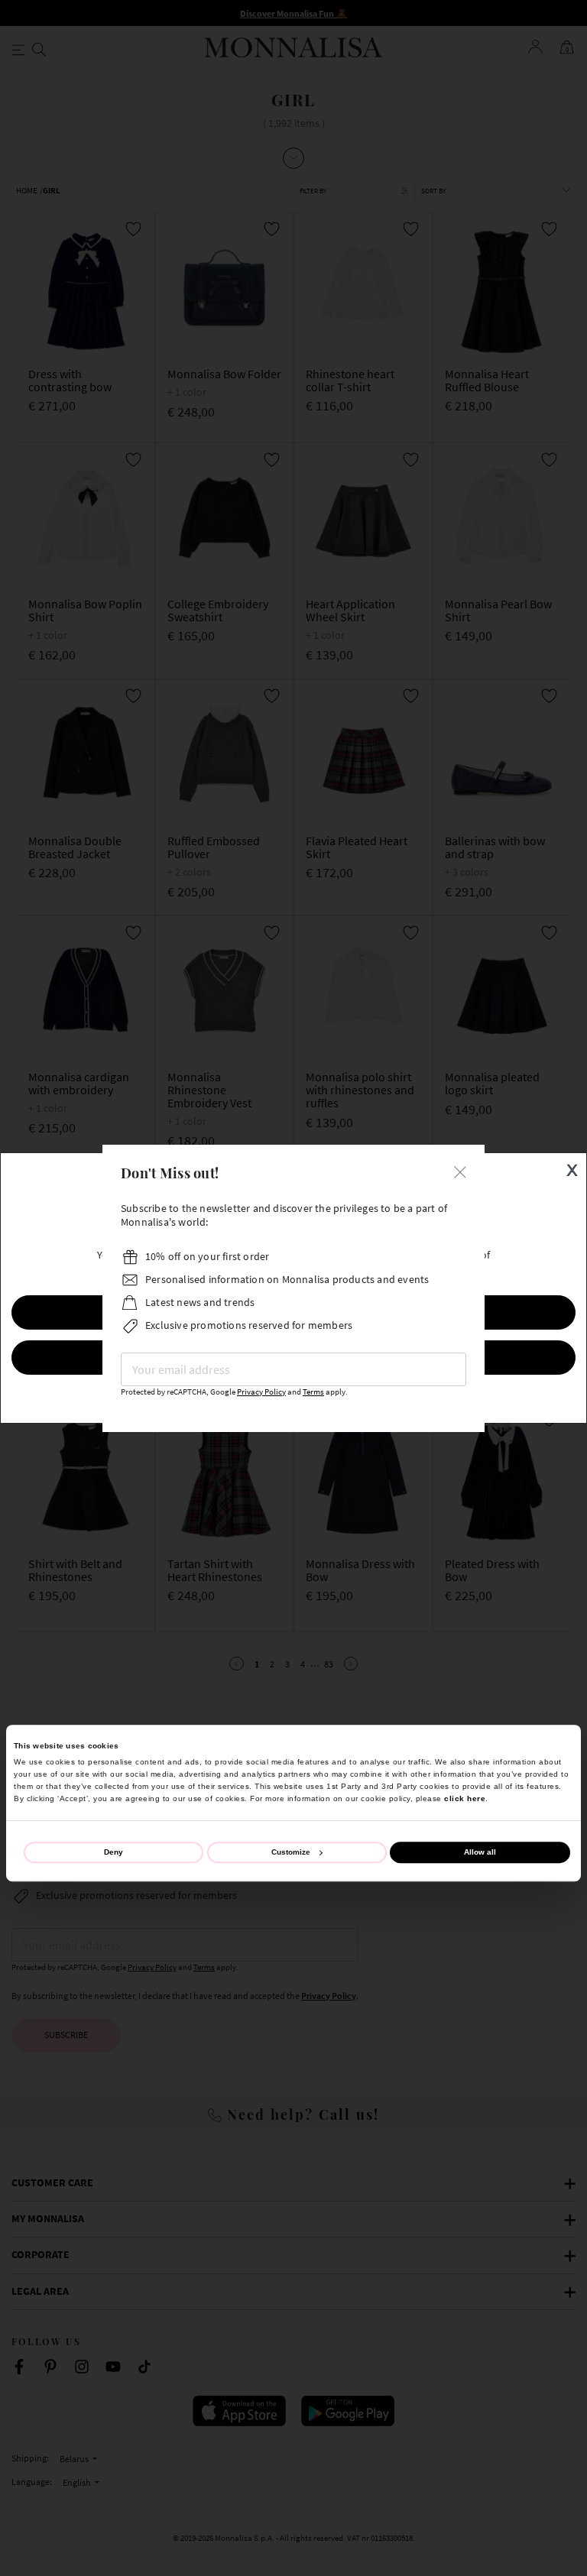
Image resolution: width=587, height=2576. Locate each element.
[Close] (460, 1171)
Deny (114, 1852)
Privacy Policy (261, 1392)
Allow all (480, 1852)
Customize (291, 1852)
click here (465, 1798)
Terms (313, 1392)
